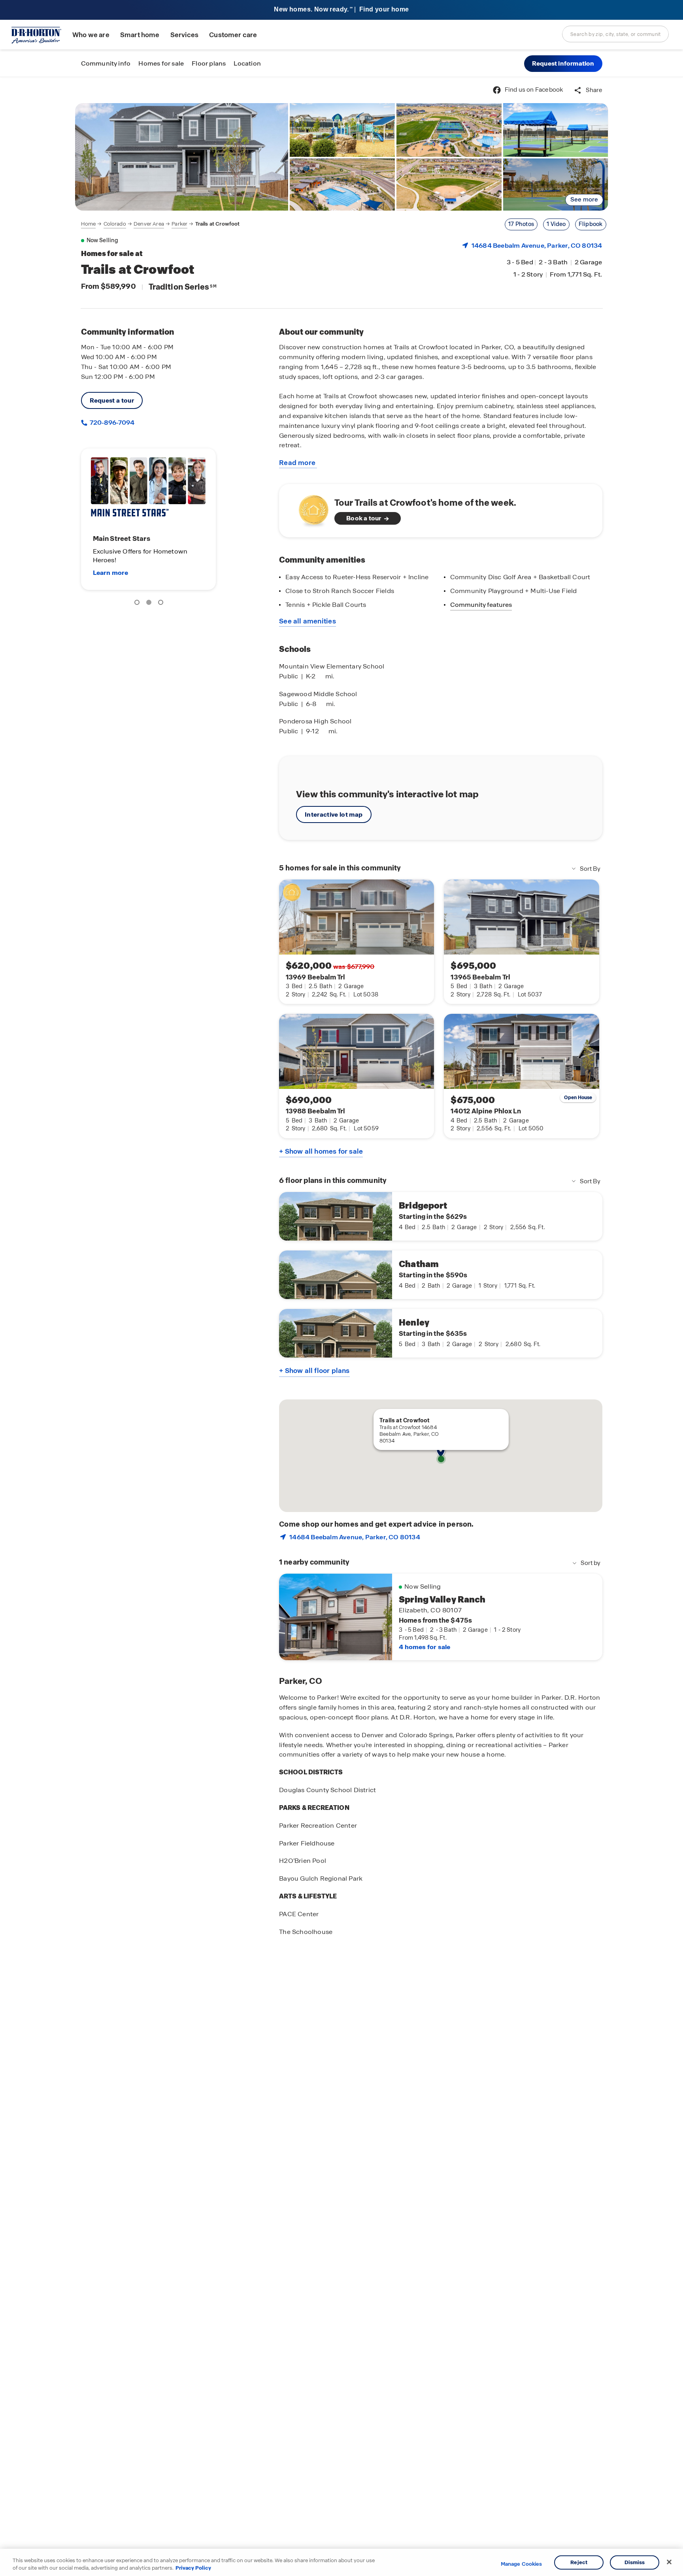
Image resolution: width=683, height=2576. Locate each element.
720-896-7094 (111, 423)
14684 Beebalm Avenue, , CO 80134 (537, 246)
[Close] (669, 2562)
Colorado (115, 224)
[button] (563, 64)
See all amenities (308, 621)
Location (247, 63)
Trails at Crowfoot (218, 224)
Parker (179, 224)
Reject (579, 2562)
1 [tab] (138, 604)
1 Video (556, 224)
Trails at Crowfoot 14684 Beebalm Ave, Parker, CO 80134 (409, 1434)
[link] (182, 157)
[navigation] (160, 224)
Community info (106, 63)
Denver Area (149, 224)
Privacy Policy (193, 2568)
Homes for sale (161, 63)
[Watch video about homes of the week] (310, 508)
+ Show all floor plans (314, 1371)
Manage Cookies (522, 2564)
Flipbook (591, 224)
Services (184, 35)
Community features (481, 605)
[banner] (341, 10)
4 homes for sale (425, 1647)
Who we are (91, 35)
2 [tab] (150, 604)
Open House (578, 1098)
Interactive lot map (334, 814)
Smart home (140, 35)
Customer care (233, 35)
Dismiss (635, 2562)
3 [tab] (162, 604)
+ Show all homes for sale (321, 1151)
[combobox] (615, 34)
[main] (341, 1327)
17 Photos (521, 224)
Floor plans (209, 63)
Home (89, 224)
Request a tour (112, 400)
